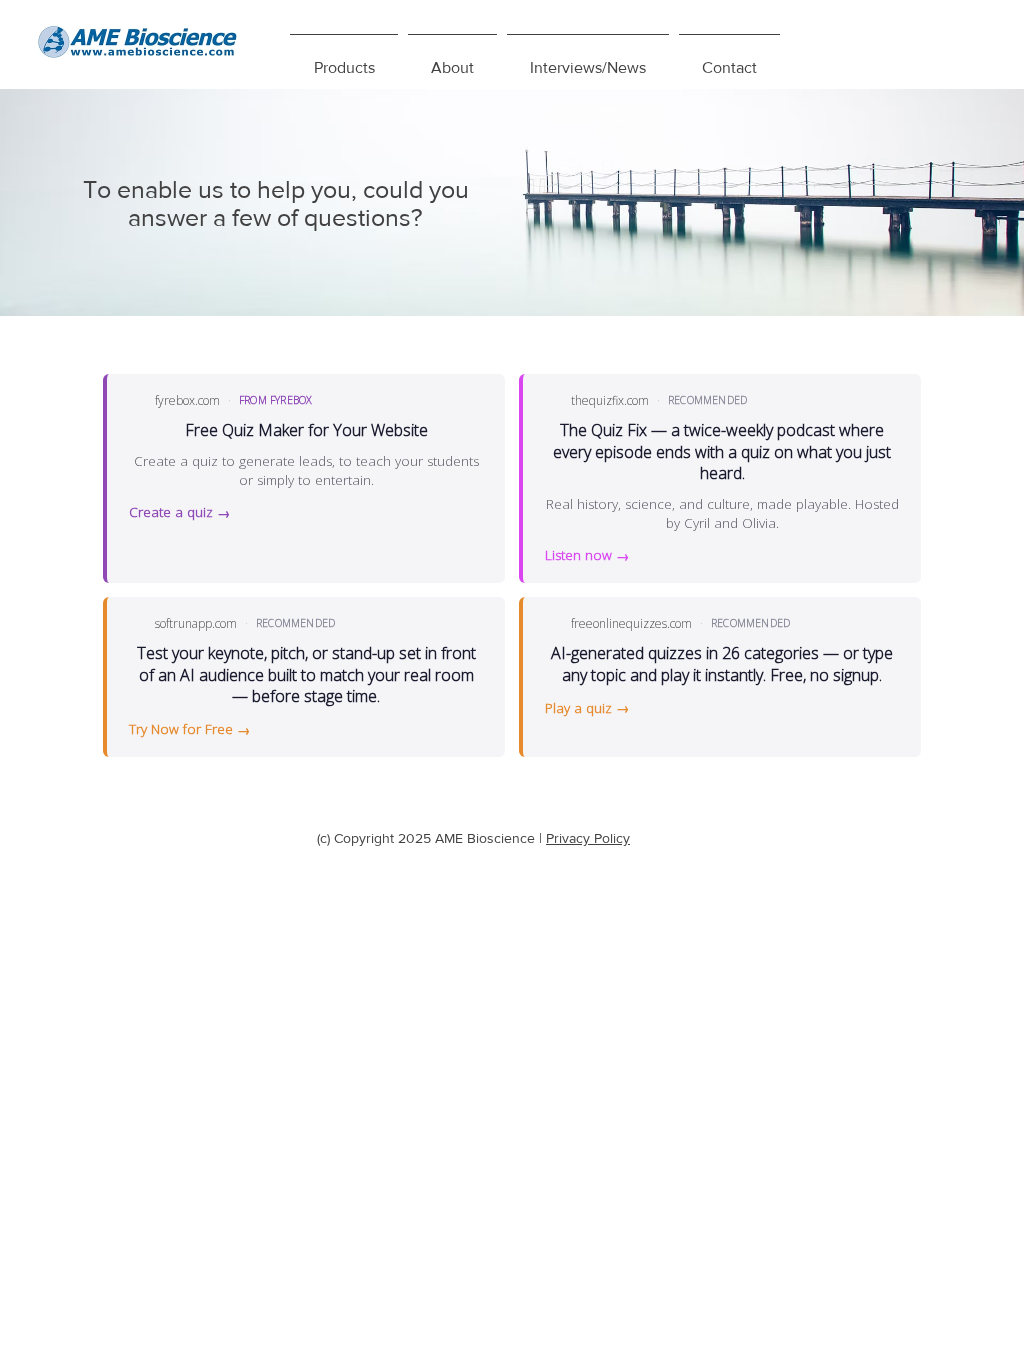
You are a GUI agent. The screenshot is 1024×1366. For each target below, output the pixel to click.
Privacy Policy (588, 838)
